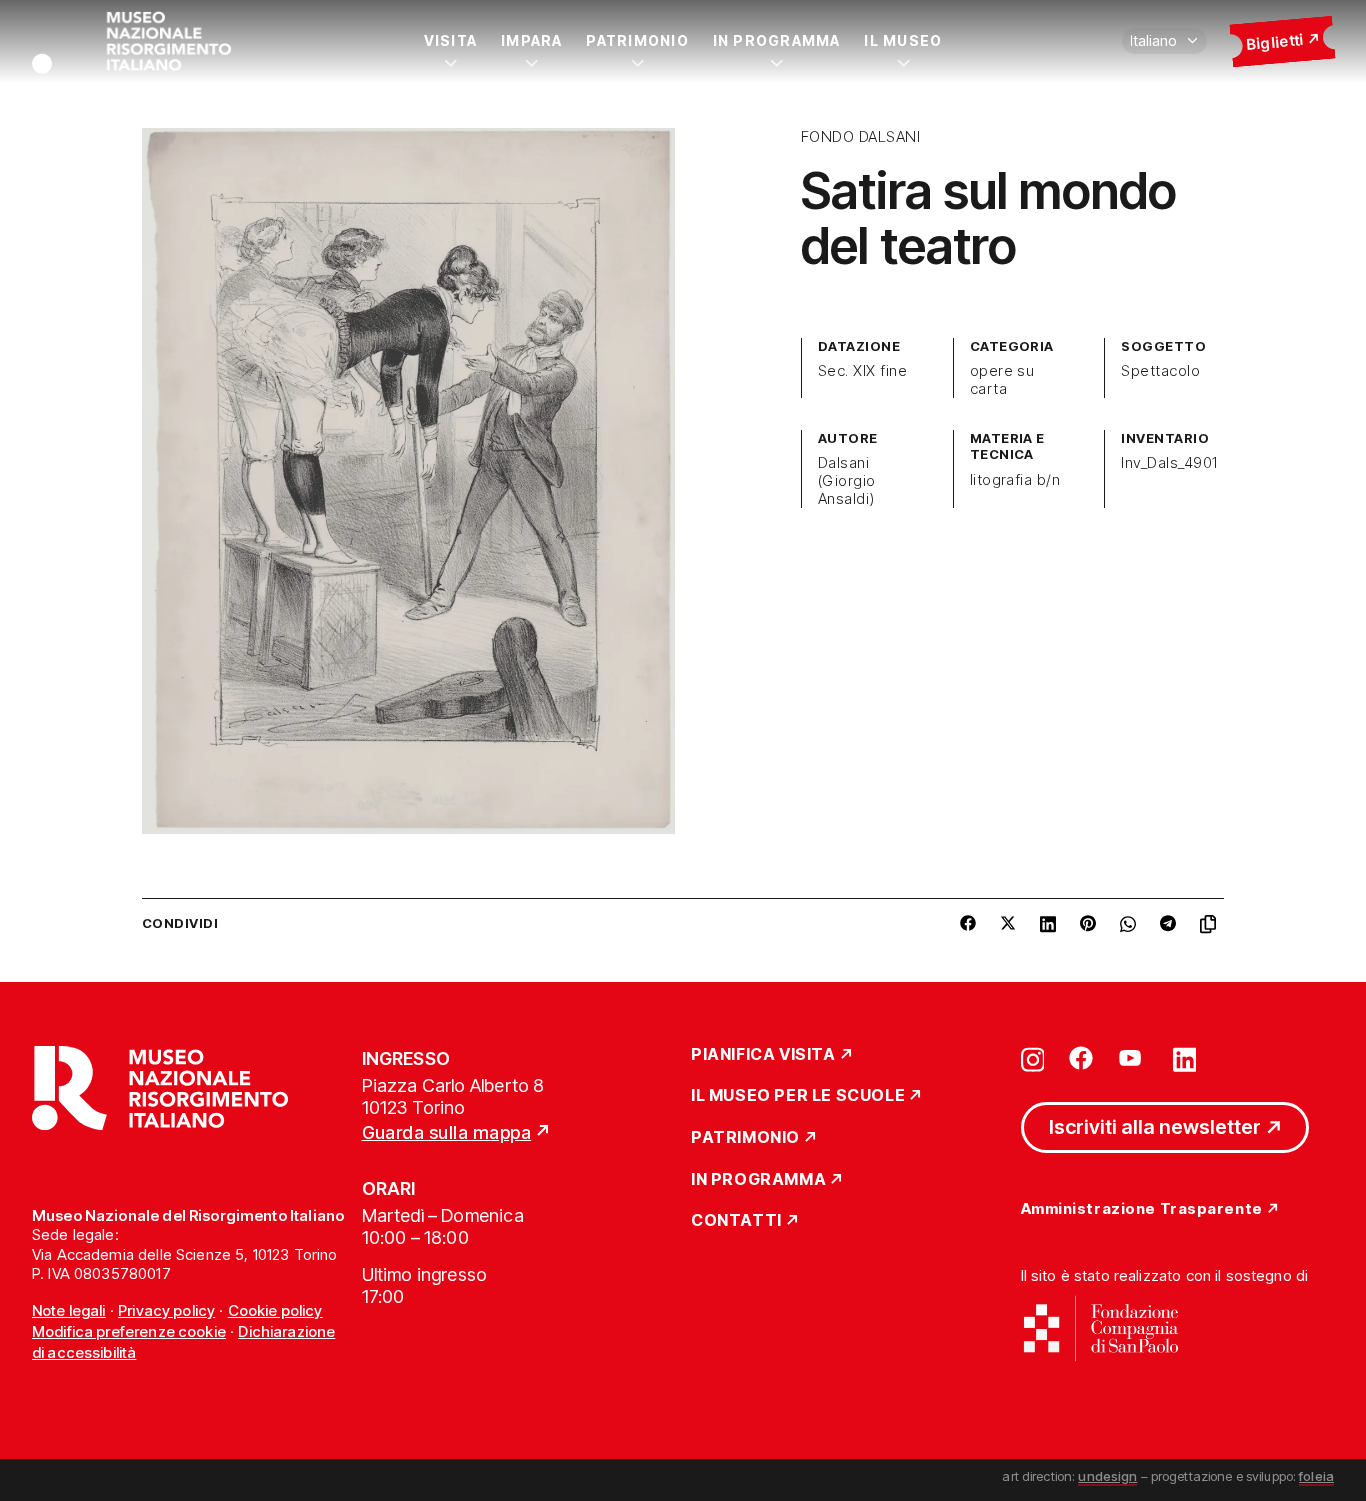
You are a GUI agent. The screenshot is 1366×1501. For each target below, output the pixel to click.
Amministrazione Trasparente (1142, 1209)
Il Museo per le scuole (798, 1096)
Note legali (69, 1310)
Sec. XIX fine (862, 371)
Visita (450, 40)
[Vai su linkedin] (1185, 1058)
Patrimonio (637, 40)
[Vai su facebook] (1081, 1058)
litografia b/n (1015, 480)
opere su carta (1002, 380)
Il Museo (903, 40)
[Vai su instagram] (1033, 1058)
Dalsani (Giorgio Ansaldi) (847, 481)
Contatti (736, 1221)
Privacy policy (166, 1310)
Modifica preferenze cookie (129, 1331)
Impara (531, 40)
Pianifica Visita (763, 1055)
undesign (1107, 1476)
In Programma (777, 40)
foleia (1316, 1476)
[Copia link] (1212, 924)
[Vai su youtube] (1133, 1058)
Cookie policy (275, 1310)
